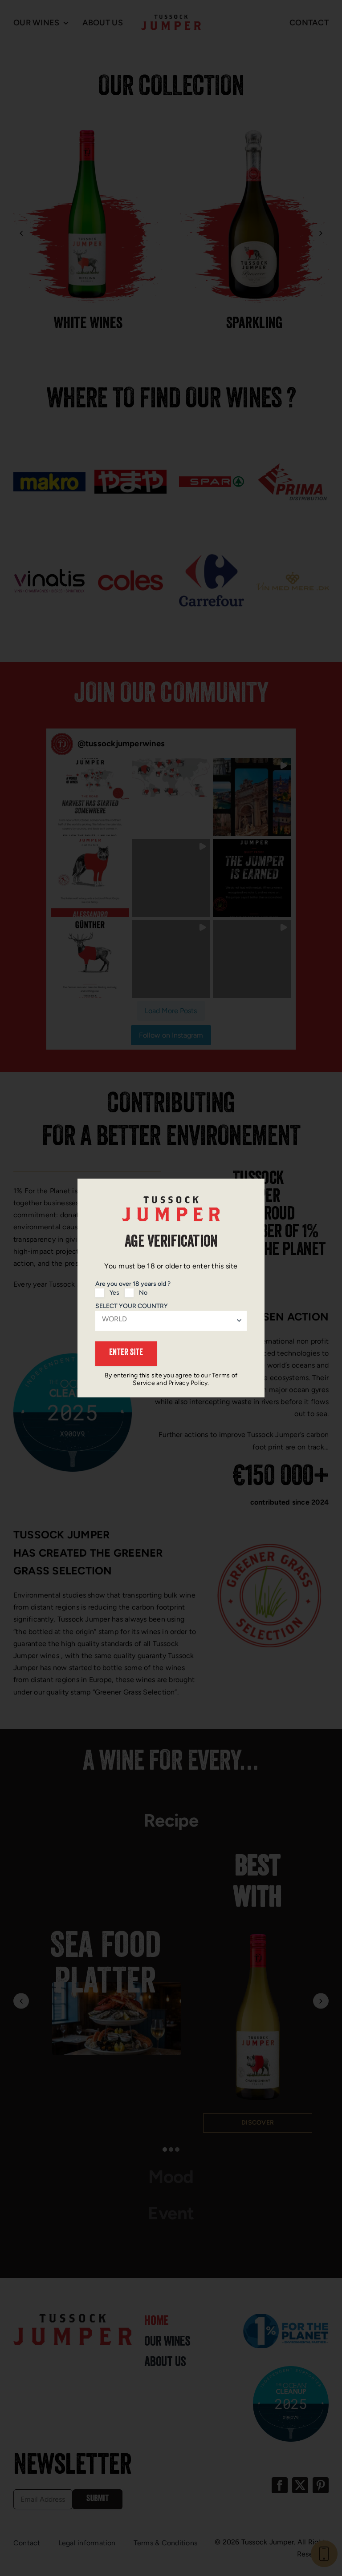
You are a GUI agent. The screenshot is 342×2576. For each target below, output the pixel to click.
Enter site (126, 1353)
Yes (114, 1293)
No (143, 1293)
